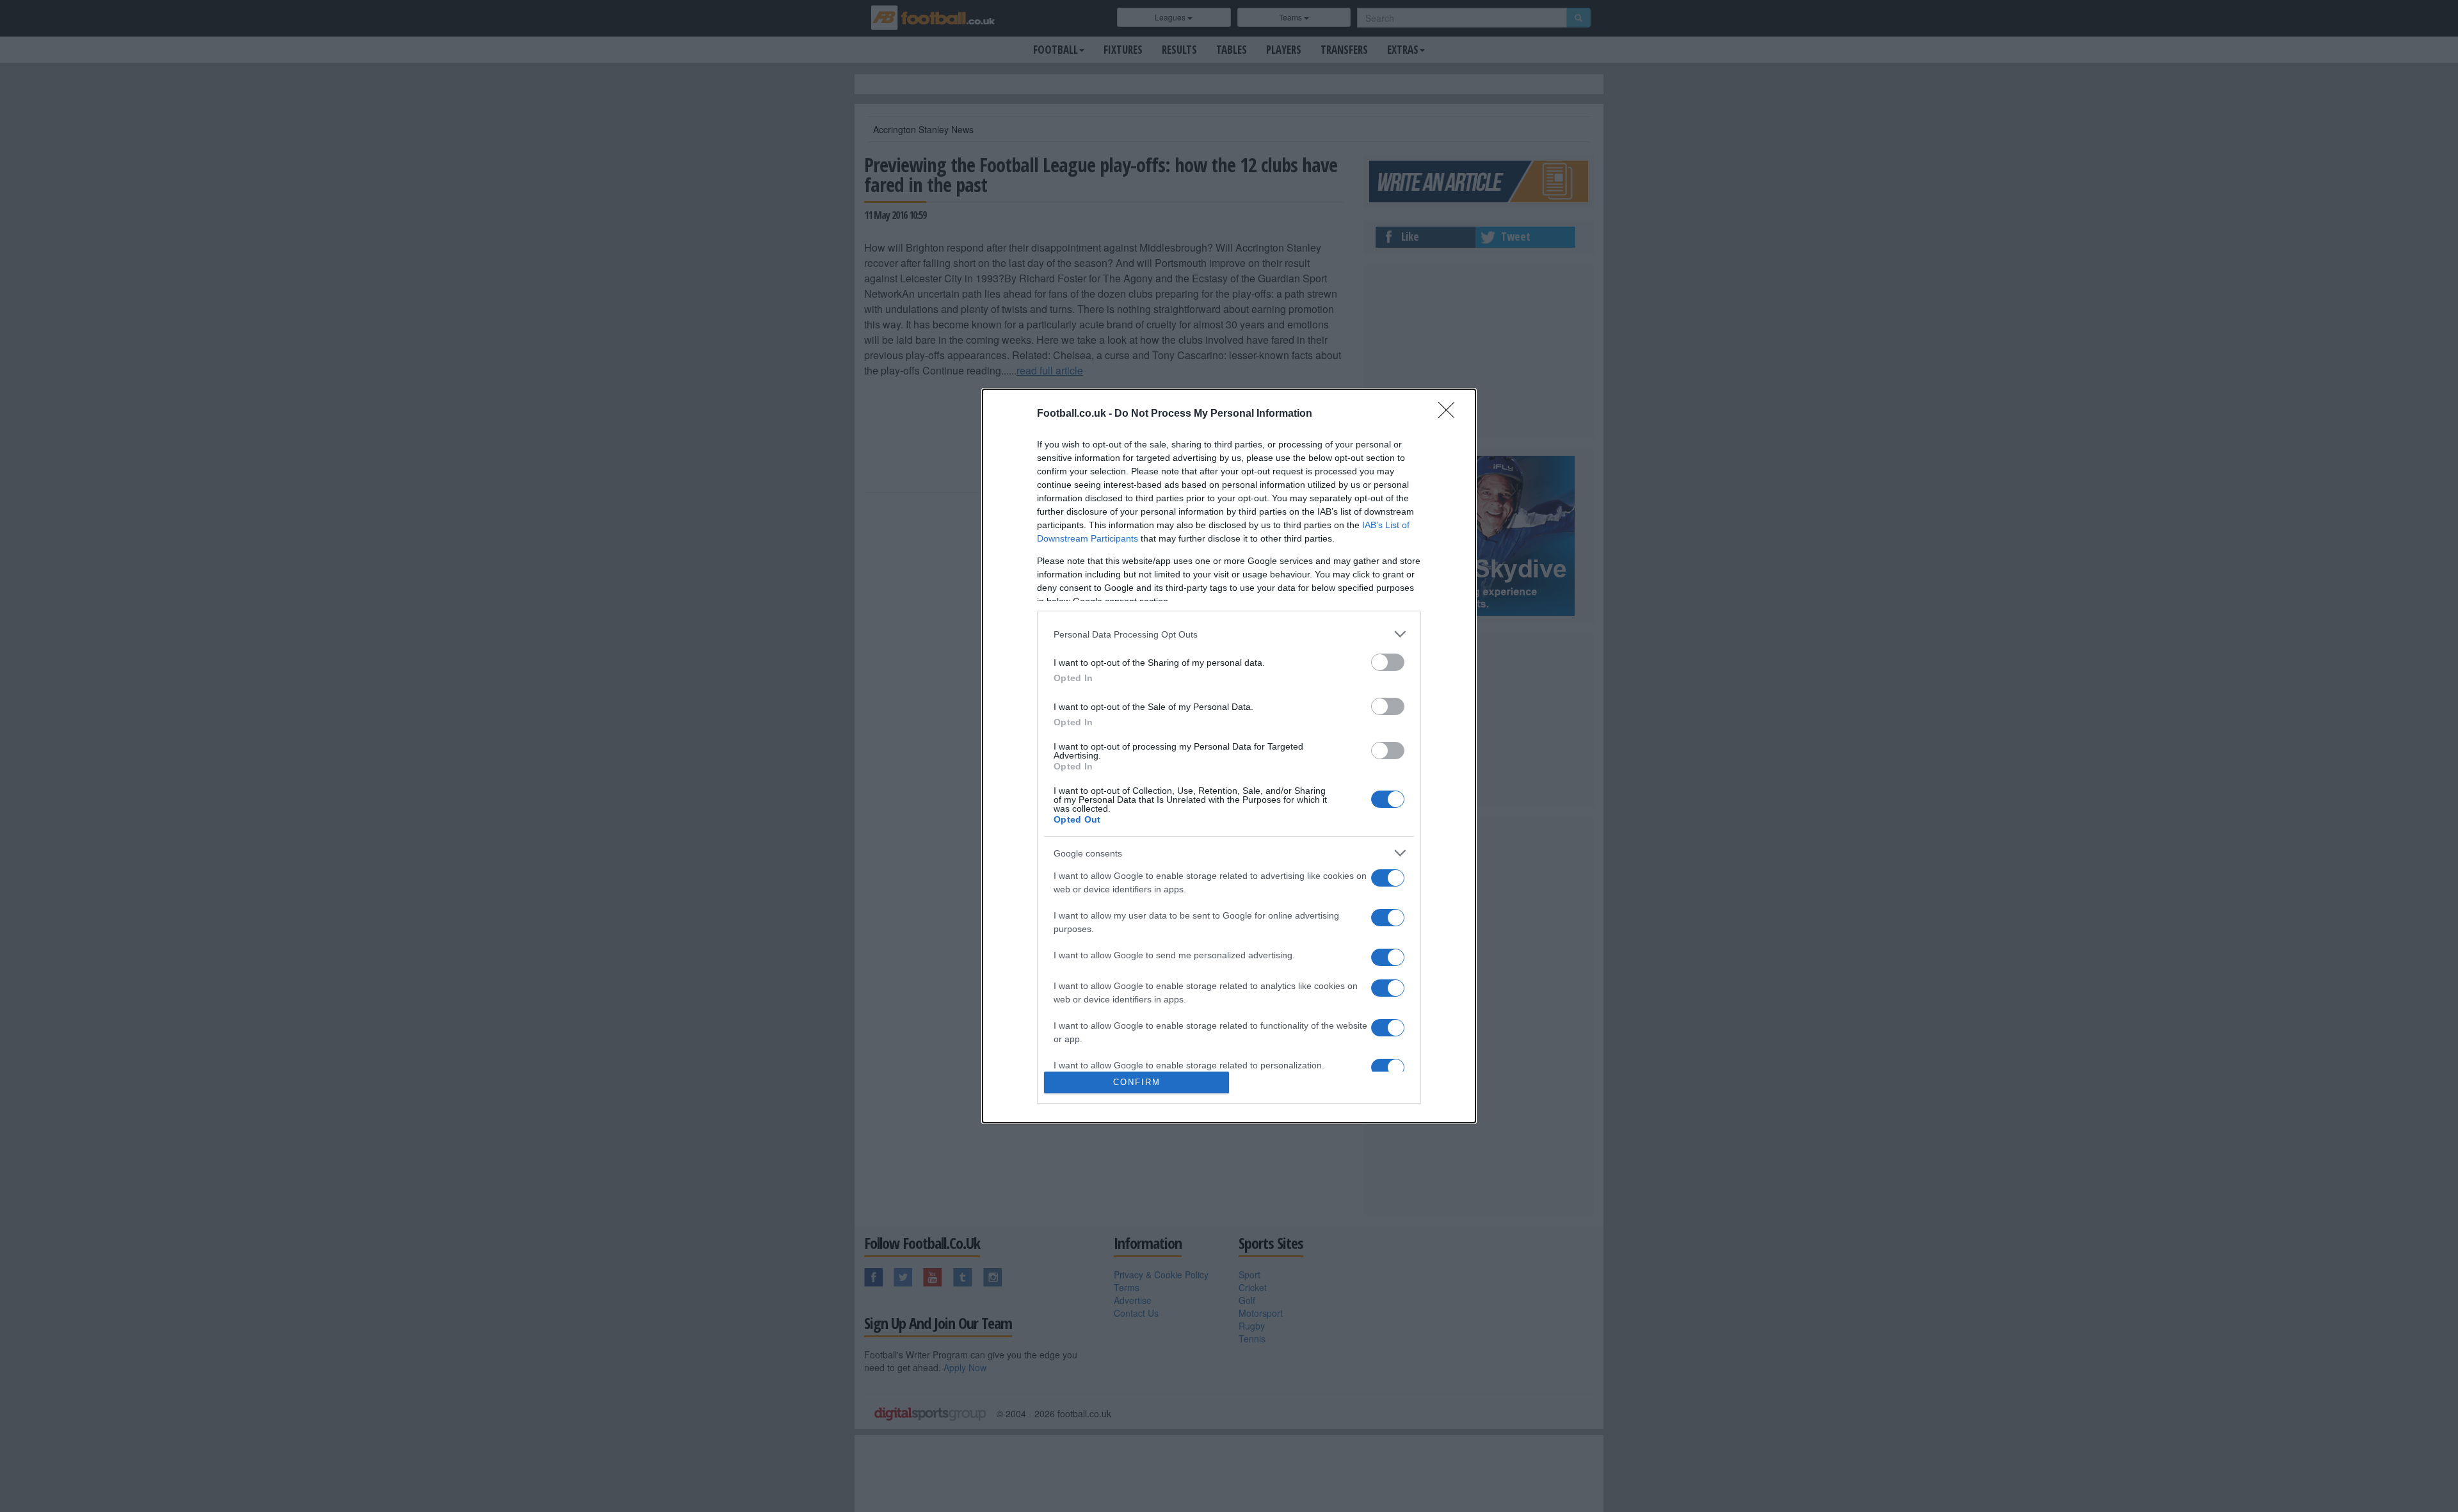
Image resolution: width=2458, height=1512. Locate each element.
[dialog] (1229, 756)
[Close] (1450, 414)
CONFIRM (1137, 1082)
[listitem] (1229, 634)
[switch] (1388, 662)
